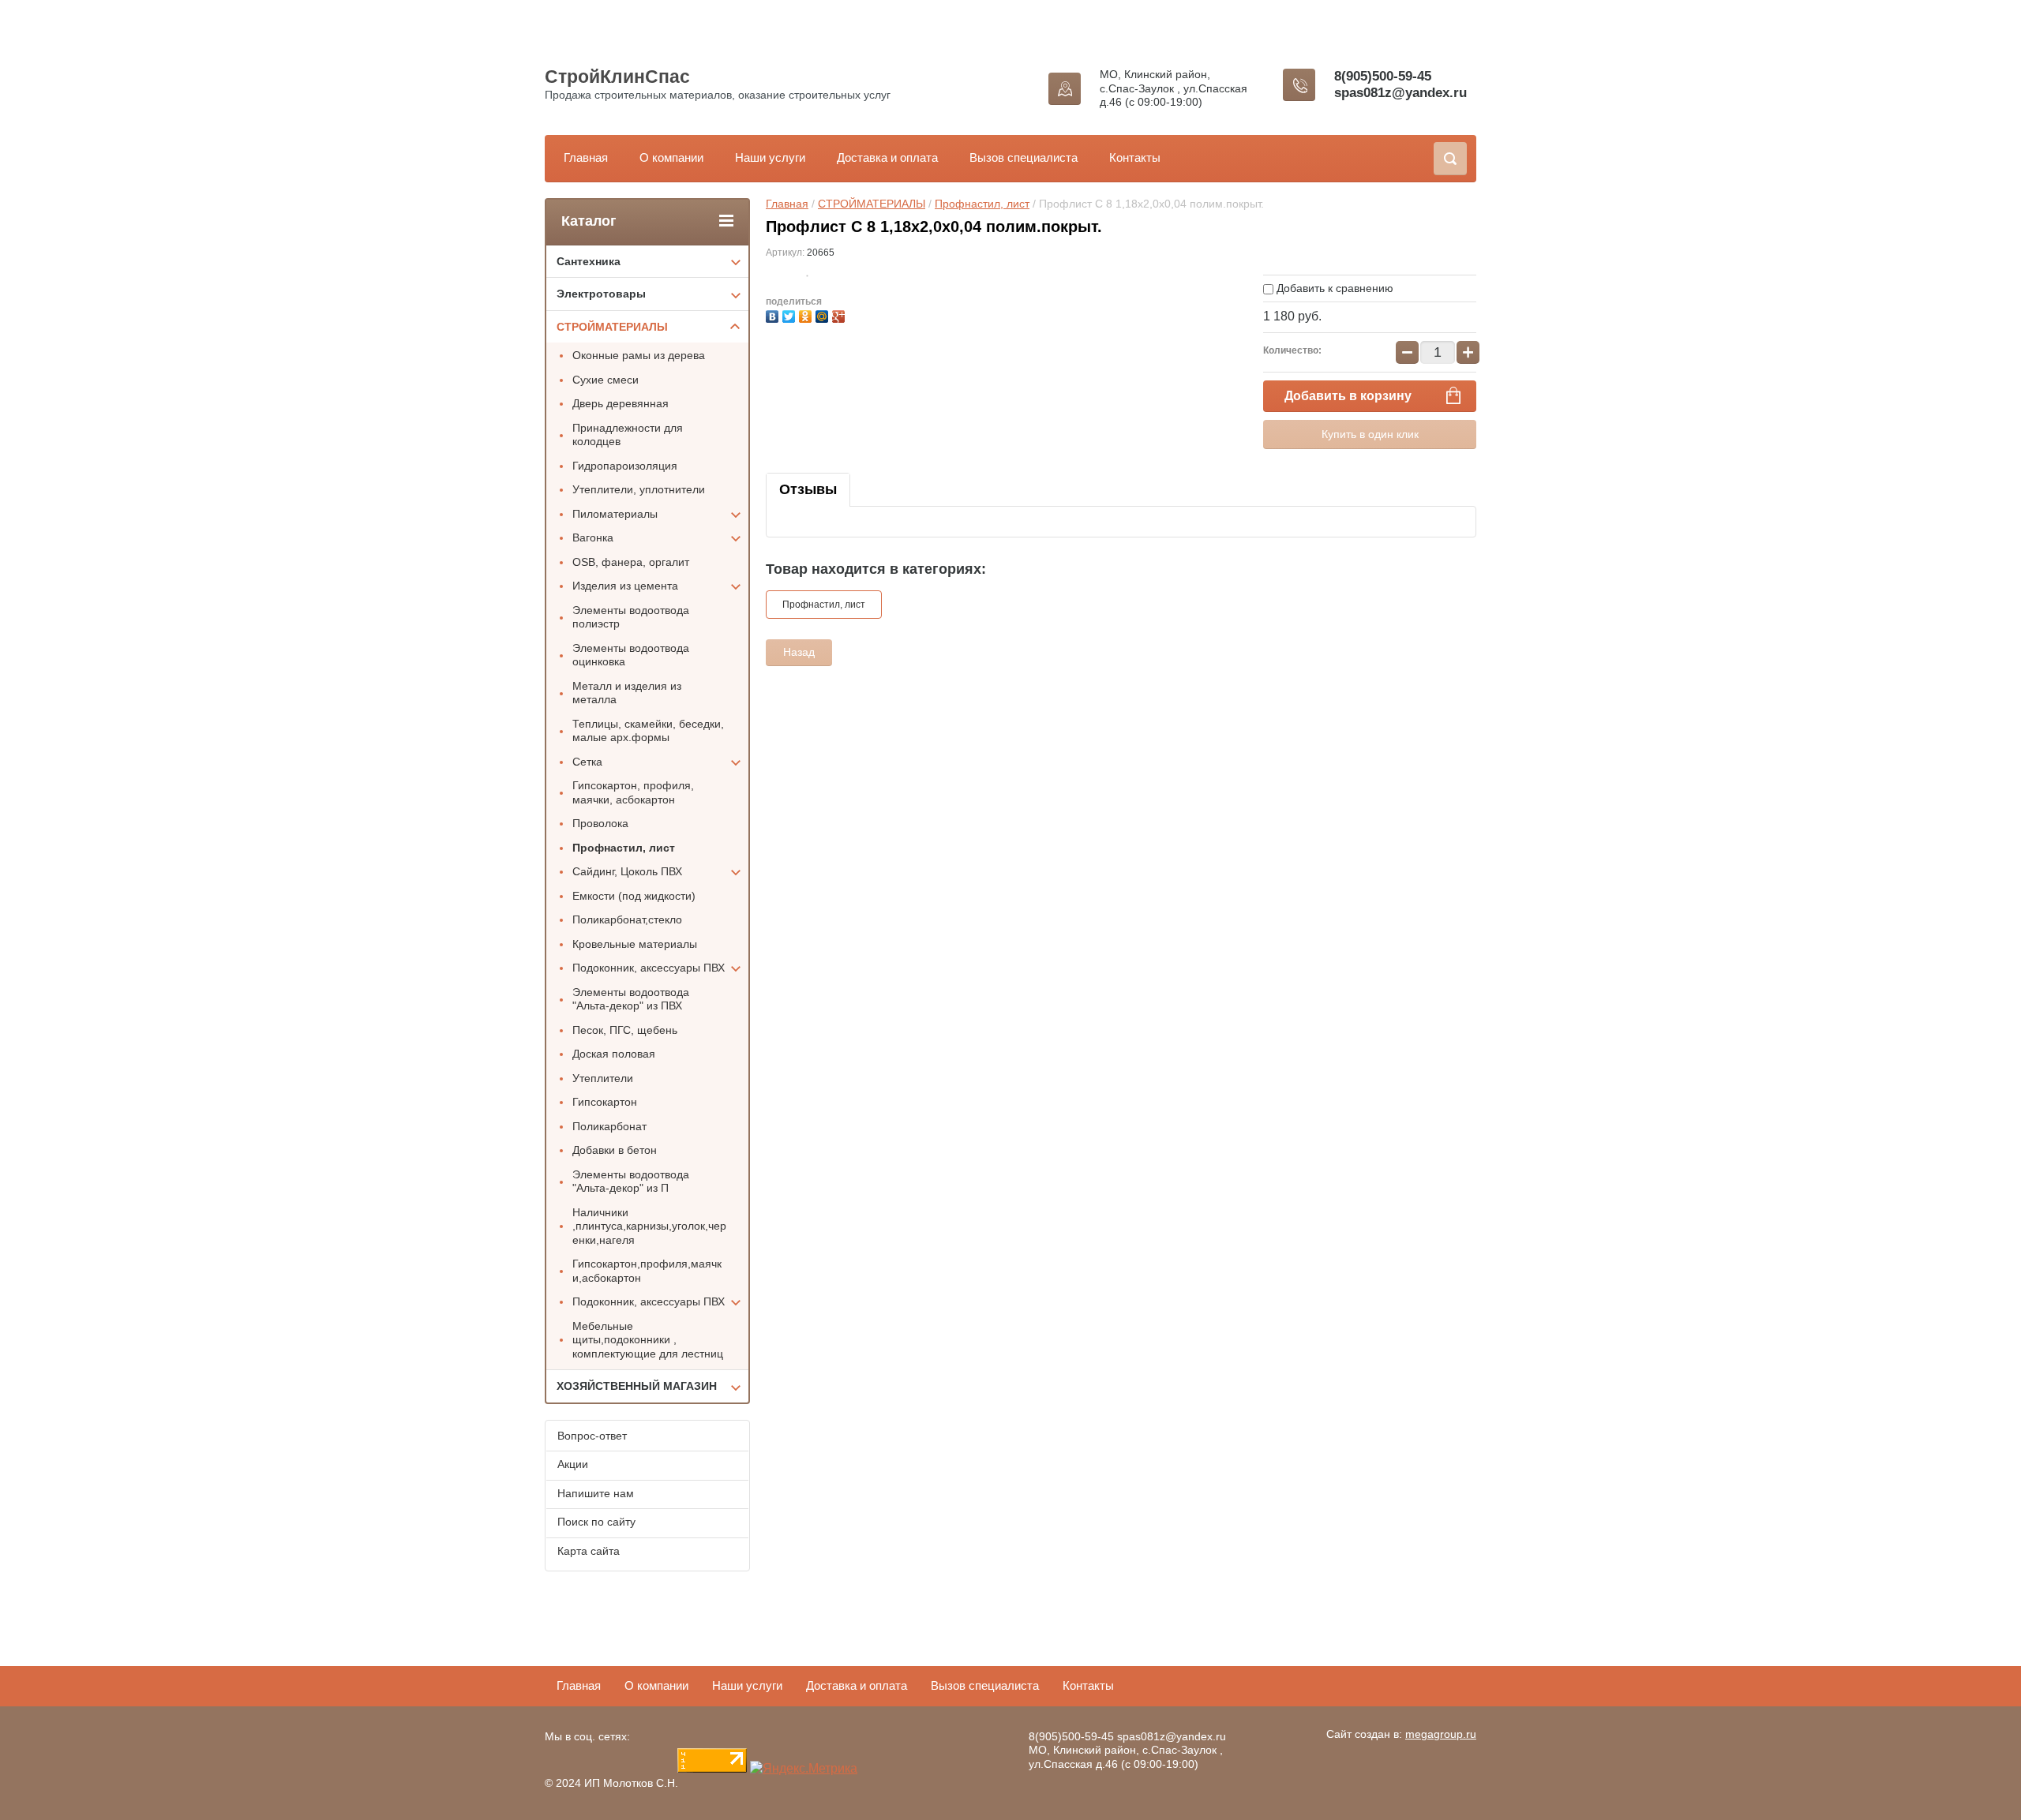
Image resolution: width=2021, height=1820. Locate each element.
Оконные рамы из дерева (639, 355)
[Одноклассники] (807, 315)
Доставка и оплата (887, 157)
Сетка (587, 762)
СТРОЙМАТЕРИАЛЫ (872, 204)
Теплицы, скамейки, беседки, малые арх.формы (648, 731)
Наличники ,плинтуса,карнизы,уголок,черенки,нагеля (649, 1226)
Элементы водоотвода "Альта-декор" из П (631, 1182)
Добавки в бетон (615, 1150)
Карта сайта (589, 1551)
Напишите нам (596, 1493)
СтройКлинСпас (617, 77)
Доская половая (614, 1054)
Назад (799, 652)
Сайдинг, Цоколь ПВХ (627, 871)
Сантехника (589, 261)
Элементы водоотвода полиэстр (631, 617)
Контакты (1135, 157)
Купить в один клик (1370, 434)
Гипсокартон (605, 1102)
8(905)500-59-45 (1383, 76)
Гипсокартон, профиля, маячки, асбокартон (633, 792)
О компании (671, 157)
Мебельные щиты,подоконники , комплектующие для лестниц (648, 1340)
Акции (573, 1464)
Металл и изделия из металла (627, 693)
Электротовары (601, 294)
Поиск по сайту (596, 1522)
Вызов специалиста (1024, 157)
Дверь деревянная (621, 403)
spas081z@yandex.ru (1400, 93)
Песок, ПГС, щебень (625, 1030)
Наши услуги (770, 157)
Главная (586, 157)
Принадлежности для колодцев (628, 435)
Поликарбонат (609, 1126)
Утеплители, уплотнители (639, 489)
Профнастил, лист (982, 204)
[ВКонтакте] (774, 315)
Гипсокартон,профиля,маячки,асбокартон (647, 1271)
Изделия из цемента (625, 586)
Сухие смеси (606, 380)
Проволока (600, 823)
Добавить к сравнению (1333, 288)
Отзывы (808, 489)
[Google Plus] (840, 315)
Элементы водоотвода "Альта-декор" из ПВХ (631, 999)
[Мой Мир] (824, 315)
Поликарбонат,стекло (627, 919)
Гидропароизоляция (625, 466)
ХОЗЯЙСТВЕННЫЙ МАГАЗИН (637, 1386)
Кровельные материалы (635, 944)
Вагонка (593, 537)
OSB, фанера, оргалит (631, 562)
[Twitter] (791, 315)
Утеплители (603, 1078)
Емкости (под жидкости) (634, 896)
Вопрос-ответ (592, 1436)
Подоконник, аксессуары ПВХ (649, 968)
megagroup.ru (1441, 1734)
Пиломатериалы (615, 514)
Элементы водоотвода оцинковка (631, 655)
